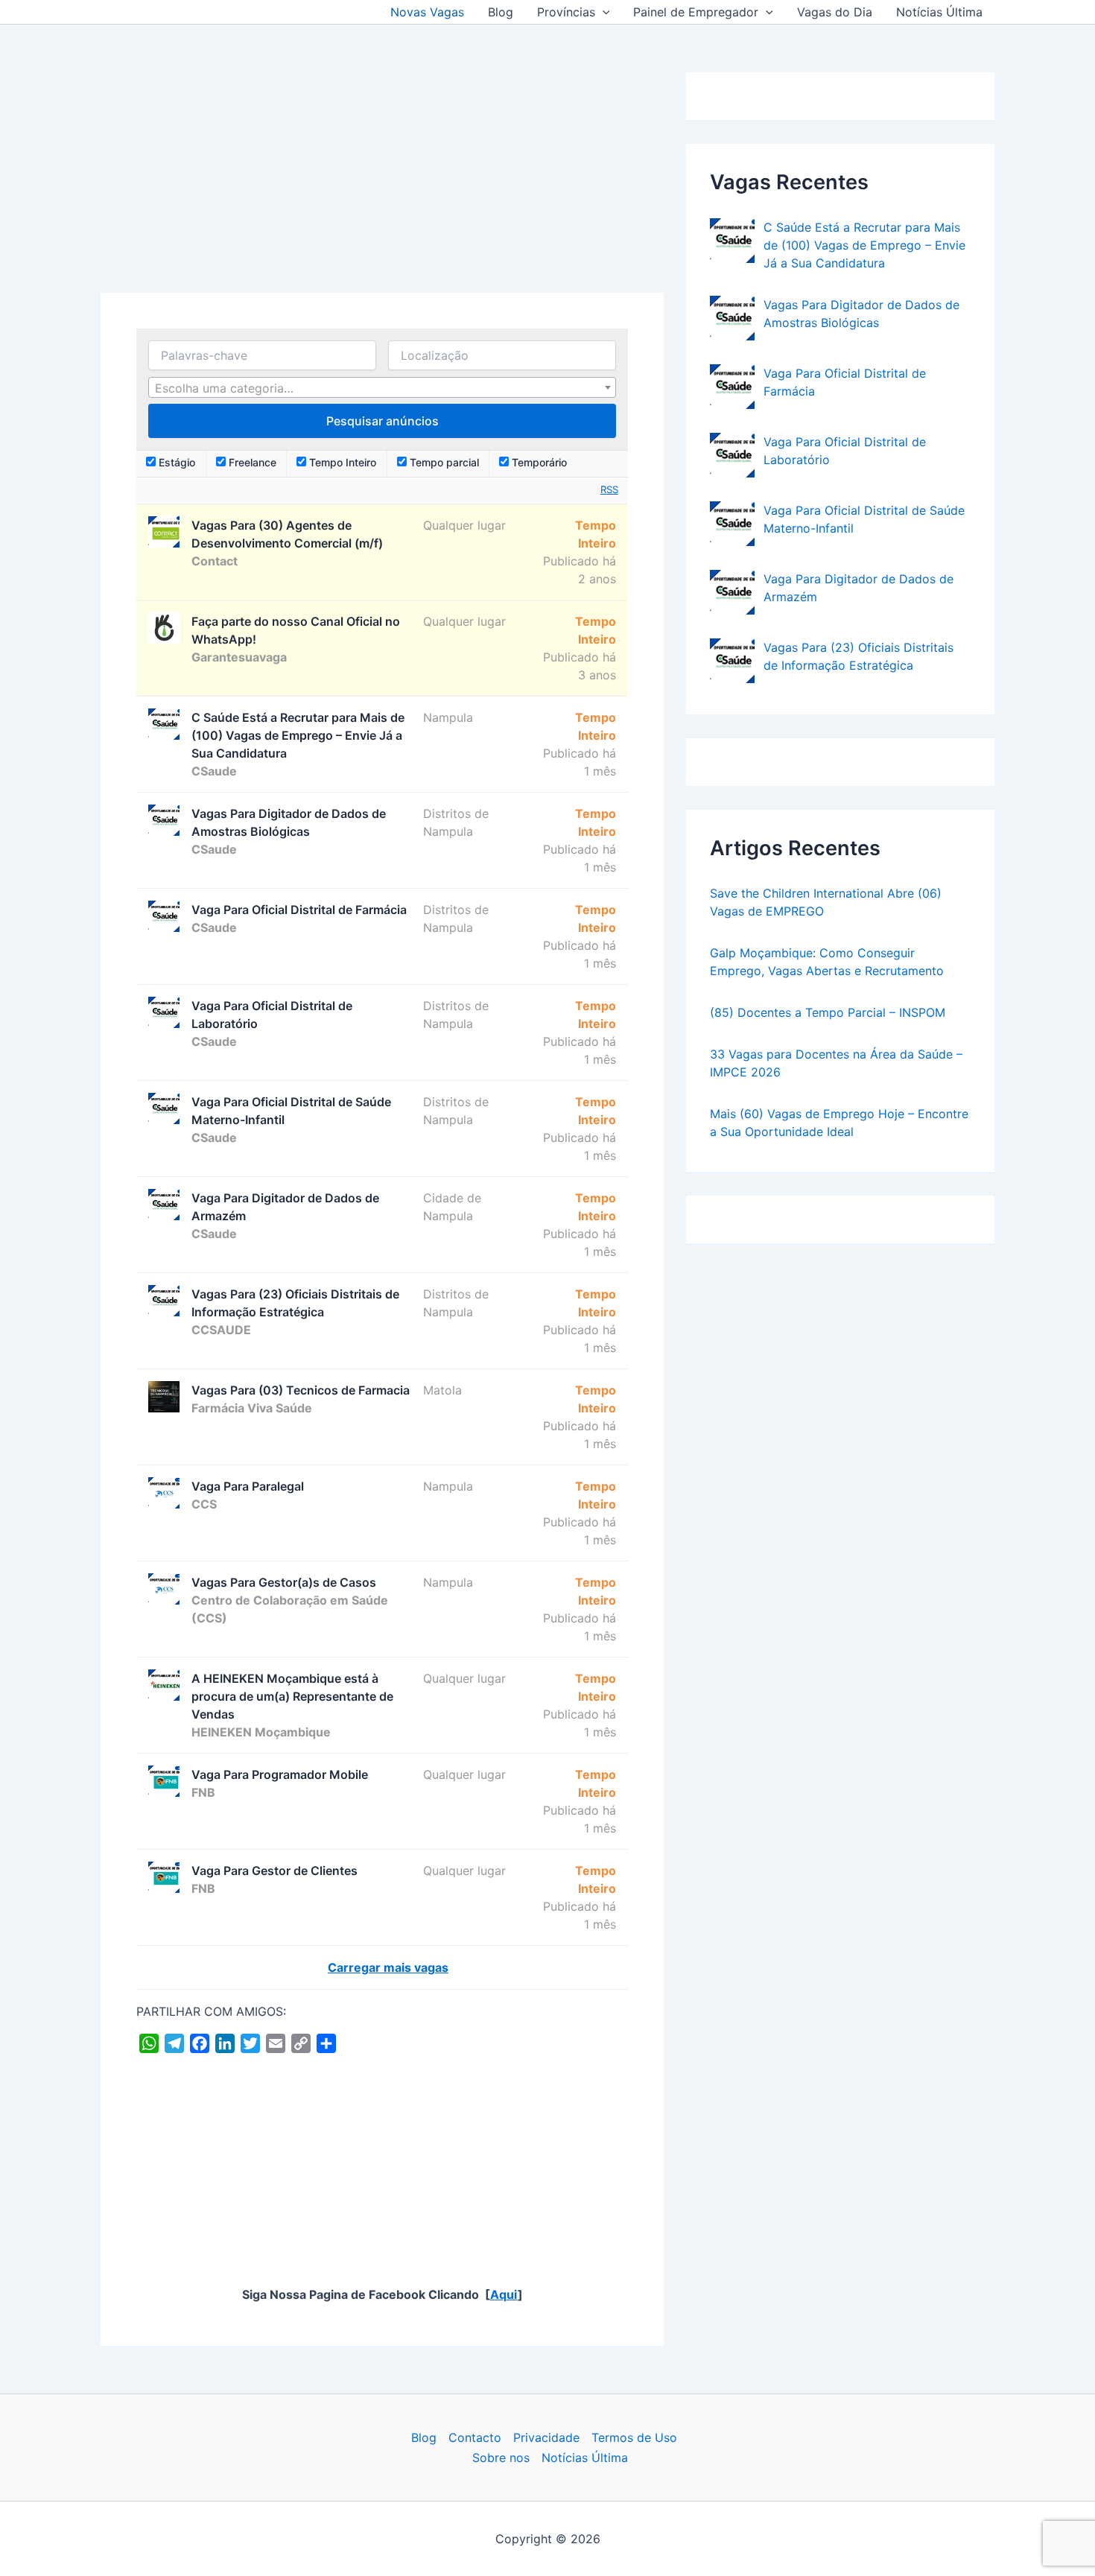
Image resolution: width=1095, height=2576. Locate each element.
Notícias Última (939, 12)
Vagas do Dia (835, 12)
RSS (609, 489)
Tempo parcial (443, 462)
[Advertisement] (382, 183)
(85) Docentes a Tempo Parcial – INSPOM (828, 1012)
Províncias (566, 12)
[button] (603, 12)
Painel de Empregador (696, 12)
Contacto (475, 2437)
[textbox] (382, 388)
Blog (501, 12)
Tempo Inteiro (341, 462)
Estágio (175, 462)
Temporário (538, 462)
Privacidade (546, 2437)
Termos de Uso (634, 2437)
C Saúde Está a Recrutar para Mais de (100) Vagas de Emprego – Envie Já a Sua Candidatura (864, 245)
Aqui (504, 2294)
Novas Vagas (427, 12)
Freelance (251, 462)
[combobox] (382, 387)
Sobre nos (501, 2458)
